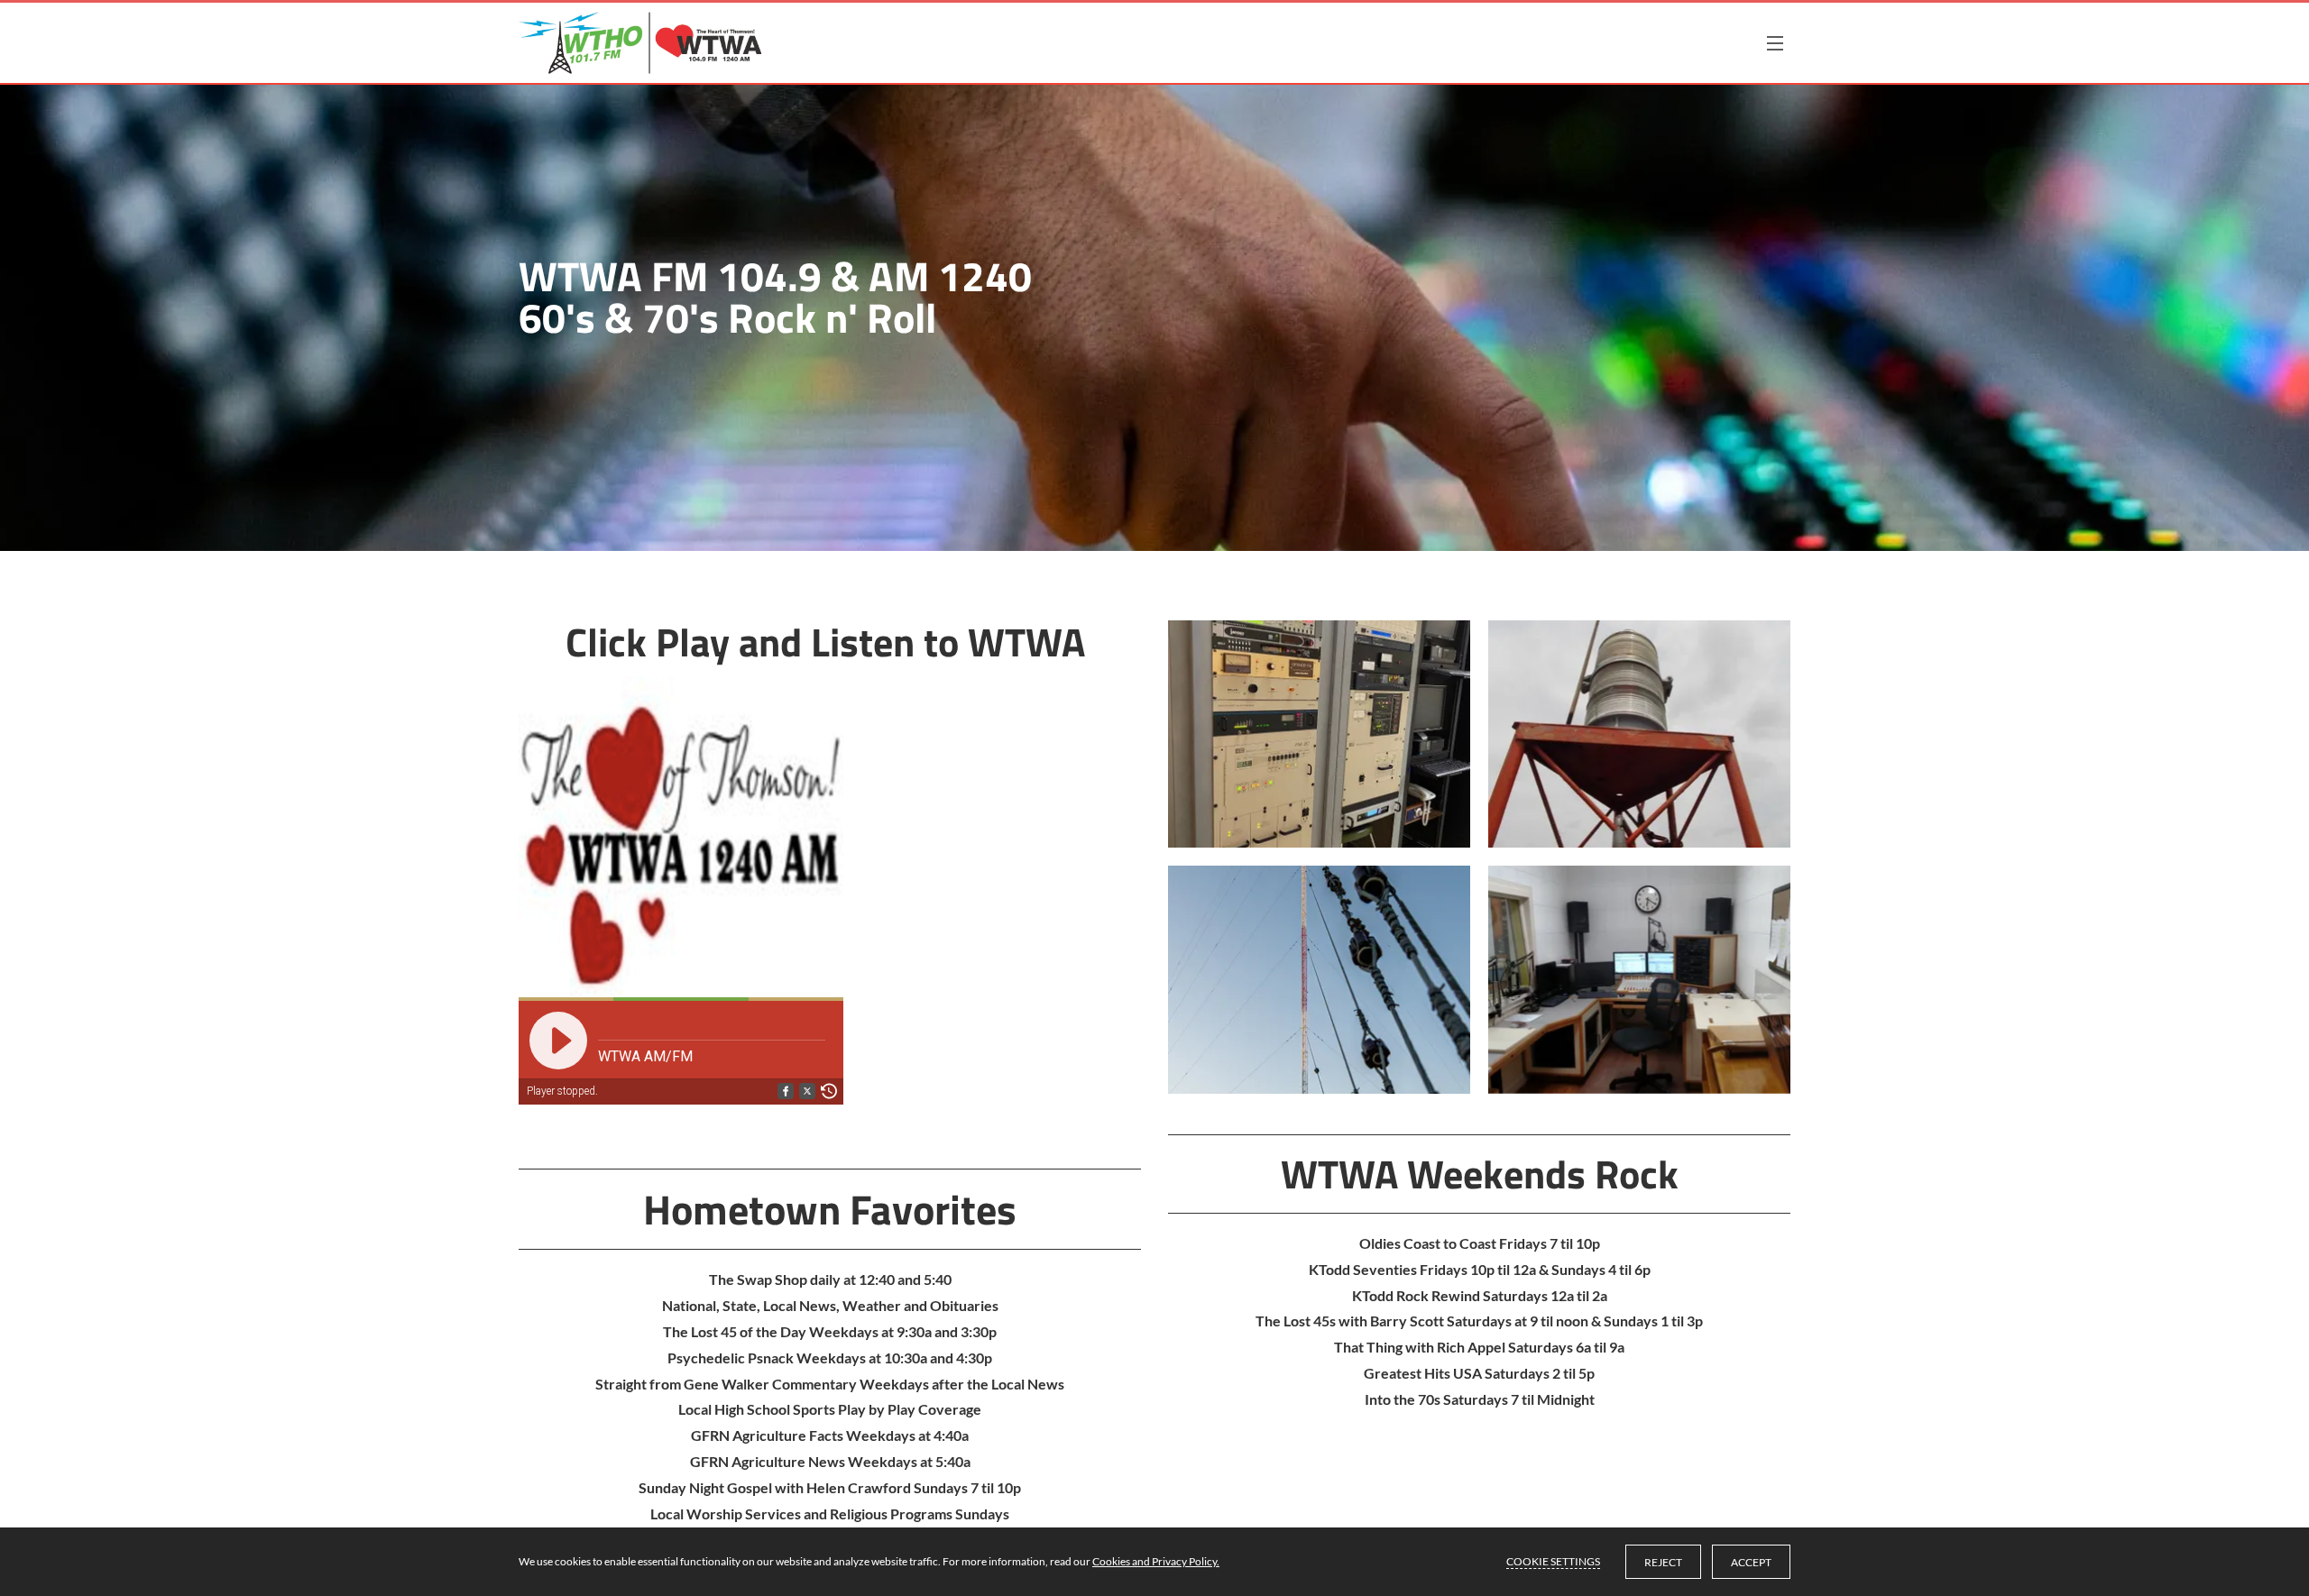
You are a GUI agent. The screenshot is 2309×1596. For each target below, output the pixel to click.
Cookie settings (1553, 1561)
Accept (1751, 1562)
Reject (1663, 1562)
